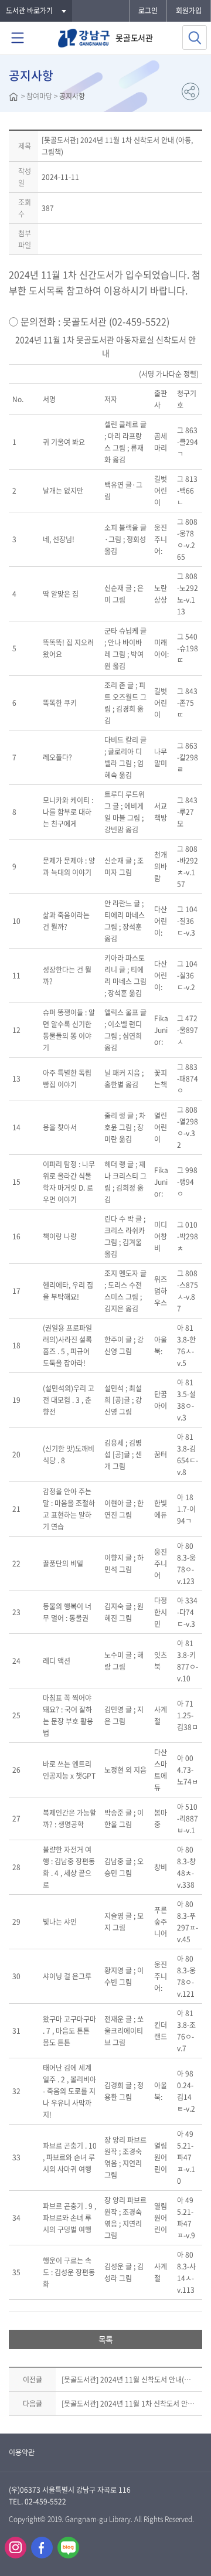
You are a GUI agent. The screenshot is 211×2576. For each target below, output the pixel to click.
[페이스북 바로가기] (42, 2548)
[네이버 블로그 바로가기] (68, 2548)
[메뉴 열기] (18, 38)
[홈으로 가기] (13, 98)
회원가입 (189, 11)
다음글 (33, 2404)
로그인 (148, 11)
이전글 (33, 2380)
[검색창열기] (195, 38)
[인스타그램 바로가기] (16, 2548)
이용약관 (22, 2452)
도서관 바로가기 (29, 11)
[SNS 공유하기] (190, 91)
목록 (105, 2339)
